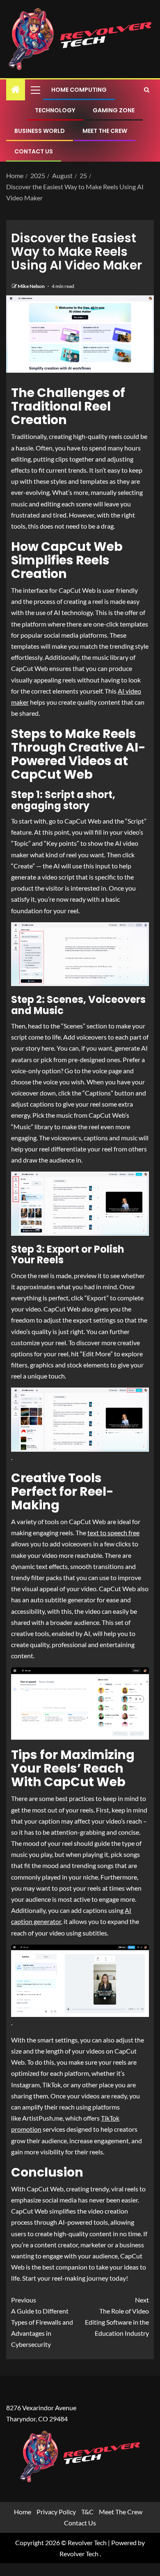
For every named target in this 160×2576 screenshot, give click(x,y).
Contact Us (34, 151)
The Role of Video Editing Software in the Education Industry (117, 2317)
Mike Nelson (32, 286)
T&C (87, 2512)
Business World (40, 131)
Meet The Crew (105, 131)
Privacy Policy (56, 2512)
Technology (55, 110)
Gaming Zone (114, 110)
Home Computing (79, 90)
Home (23, 2512)
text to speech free (113, 1533)
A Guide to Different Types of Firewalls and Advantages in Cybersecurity (42, 2322)
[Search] (147, 90)
